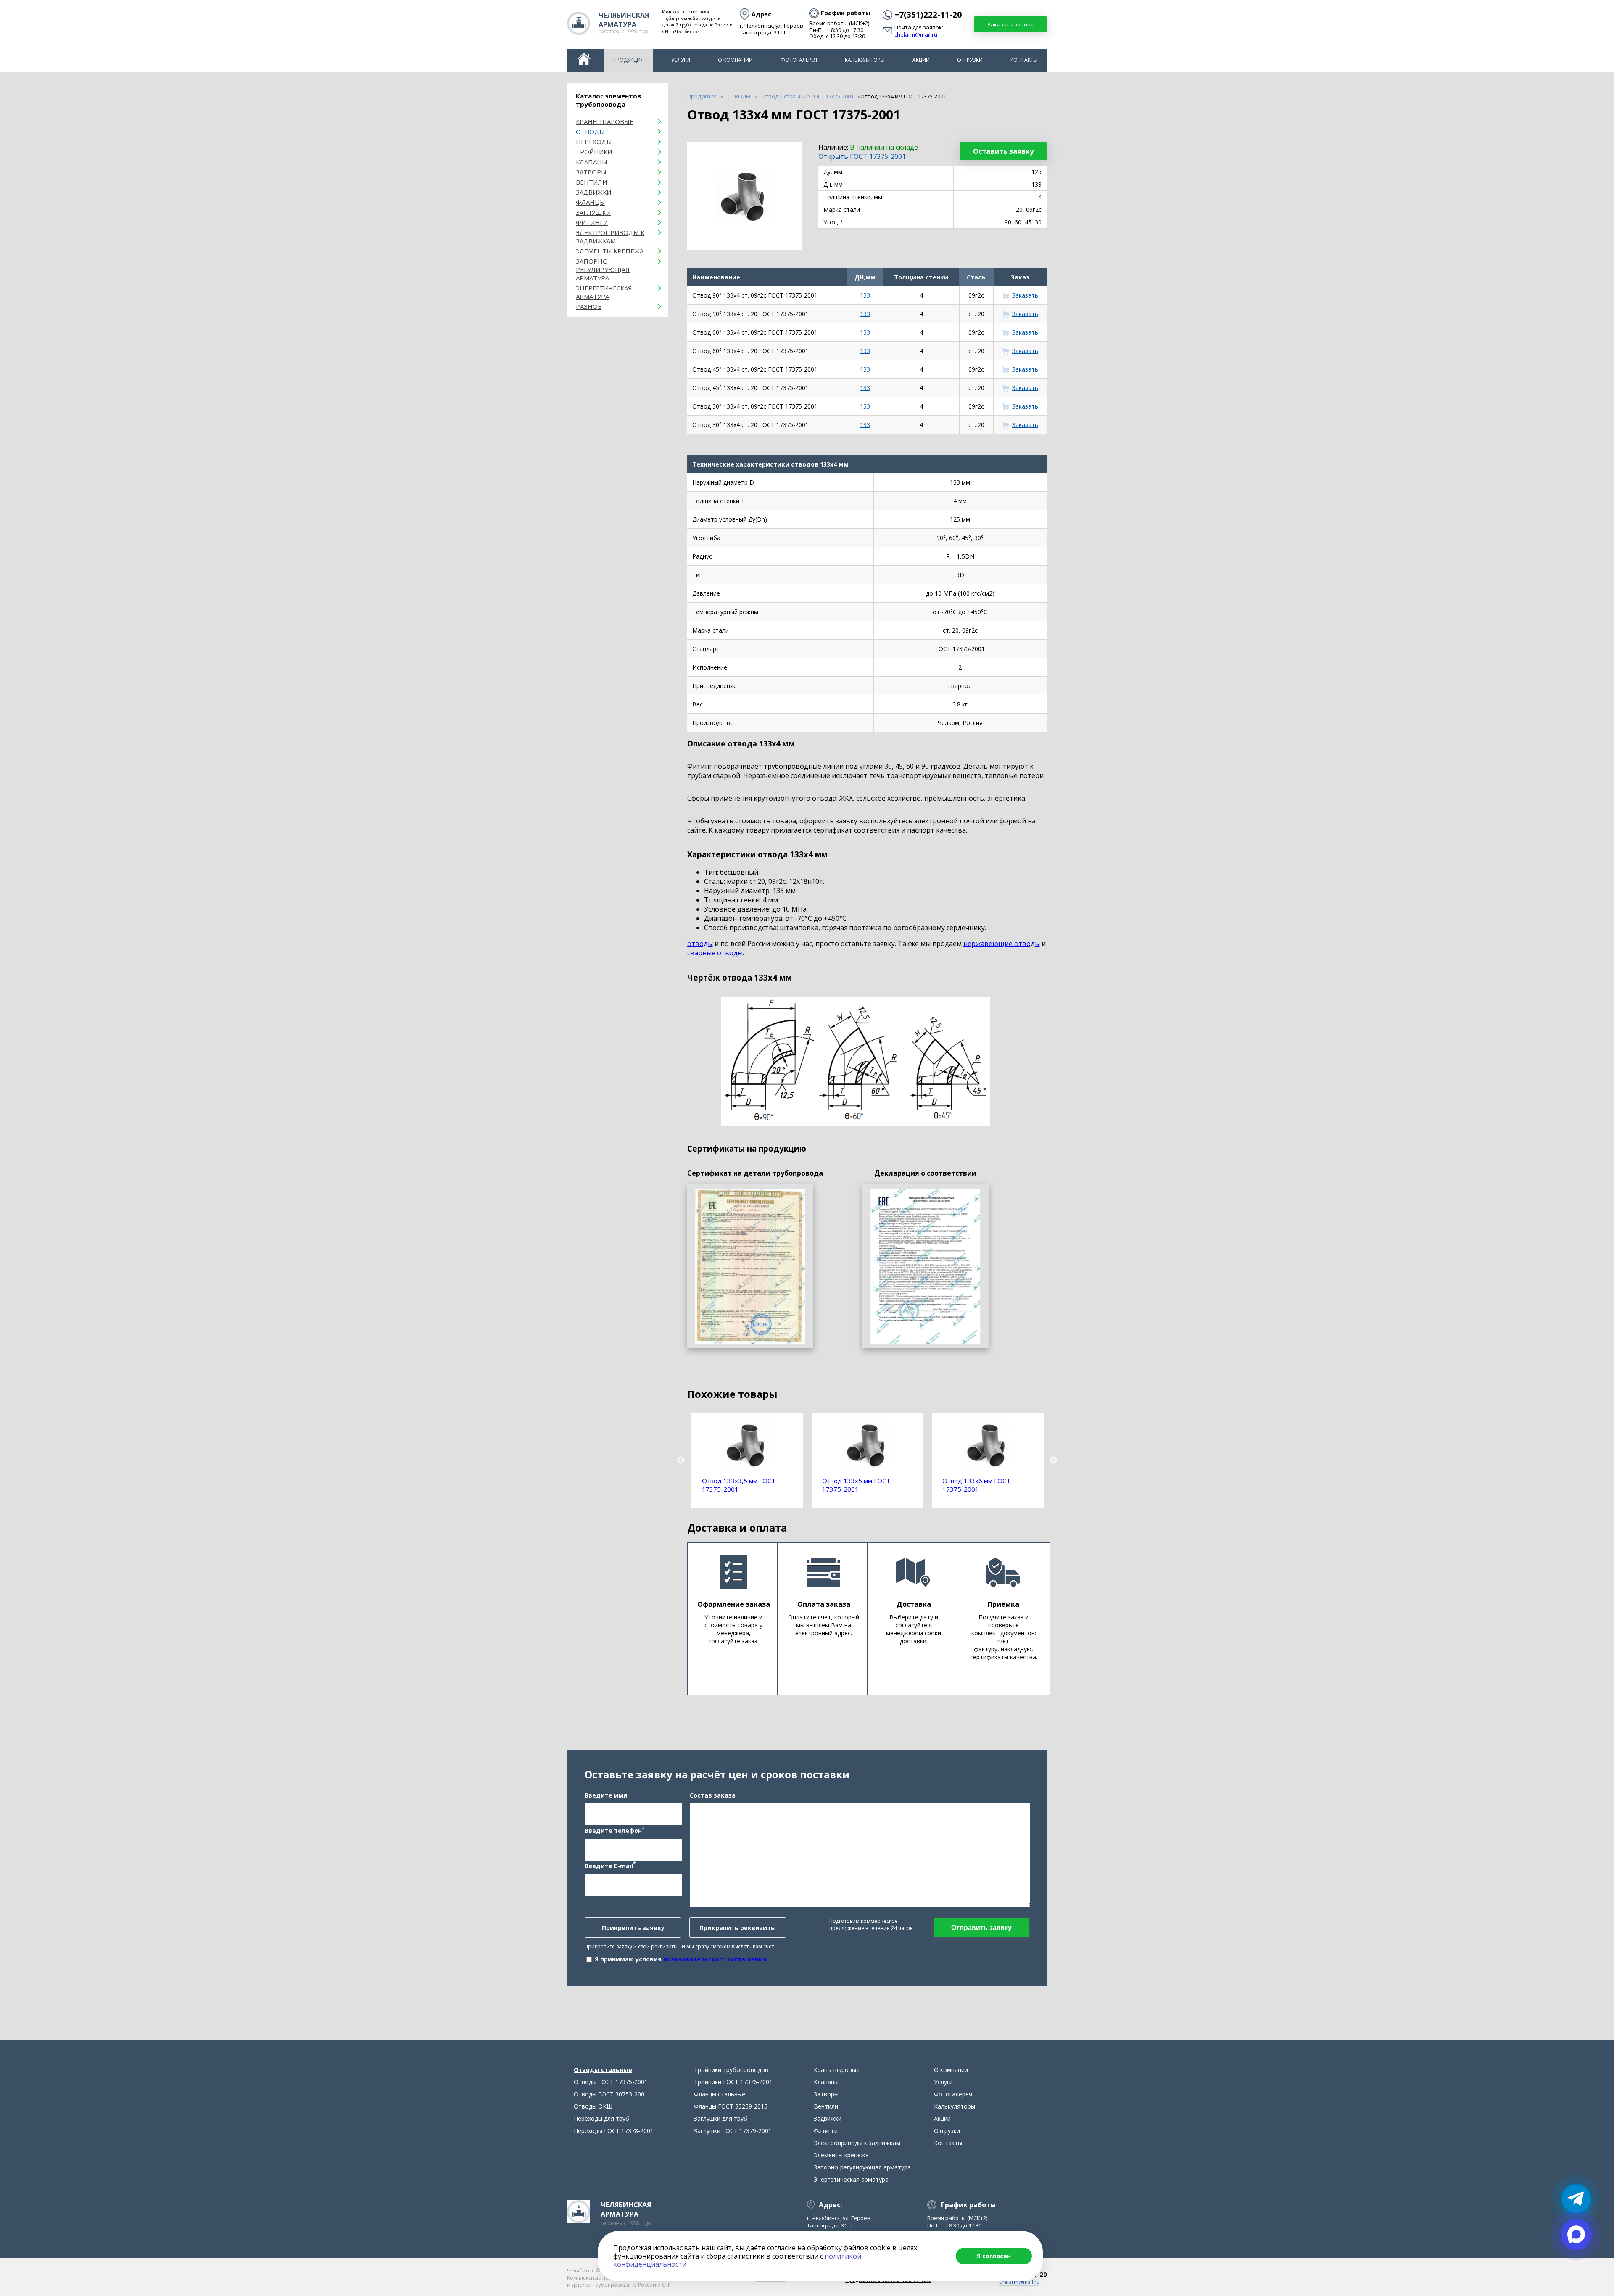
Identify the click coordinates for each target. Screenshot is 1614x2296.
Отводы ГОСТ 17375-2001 (611, 2082)
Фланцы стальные (720, 2094)
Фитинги (592, 222)
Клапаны (592, 162)
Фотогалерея (799, 60)
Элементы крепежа (610, 251)
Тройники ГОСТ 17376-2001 (733, 2082)
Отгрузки (970, 60)
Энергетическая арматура (604, 292)
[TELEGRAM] (1576, 2199)
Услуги (681, 60)
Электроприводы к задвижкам (610, 237)
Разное (589, 306)
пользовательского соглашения (715, 1959)
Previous (681, 1460)
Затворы (591, 172)
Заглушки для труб (721, 2118)
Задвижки (593, 192)
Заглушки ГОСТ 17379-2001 (733, 2131)
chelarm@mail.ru (916, 35)
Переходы (594, 142)
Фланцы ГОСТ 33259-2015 (731, 2106)
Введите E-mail (610, 1865)
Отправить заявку (981, 1928)
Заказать (1025, 295)
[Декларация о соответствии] (926, 1266)
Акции (921, 60)
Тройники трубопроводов (731, 2070)
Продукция (629, 60)
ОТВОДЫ (590, 132)
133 (865, 295)
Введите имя (606, 1795)
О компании (735, 60)
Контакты (1024, 60)
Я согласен (994, 2256)
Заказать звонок (1010, 24)
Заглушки (593, 212)
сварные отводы (715, 953)
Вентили (591, 182)
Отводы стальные (603, 2070)
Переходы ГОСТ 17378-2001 (614, 2131)
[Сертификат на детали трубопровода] (750, 1266)
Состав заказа (713, 1795)
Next (1053, 1460)
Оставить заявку (1003, 151)
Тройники (594, 152)
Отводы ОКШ (593, 2106)
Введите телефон (614, 1830)
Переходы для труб (601, 2118)
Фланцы (591, 202)
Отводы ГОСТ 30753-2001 (611, 2094)
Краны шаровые (605, 121)
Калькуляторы (865, 60)
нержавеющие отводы (1002, 944)
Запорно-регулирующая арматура (603, 269)
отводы (700, 944)
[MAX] (1576, 2234)
